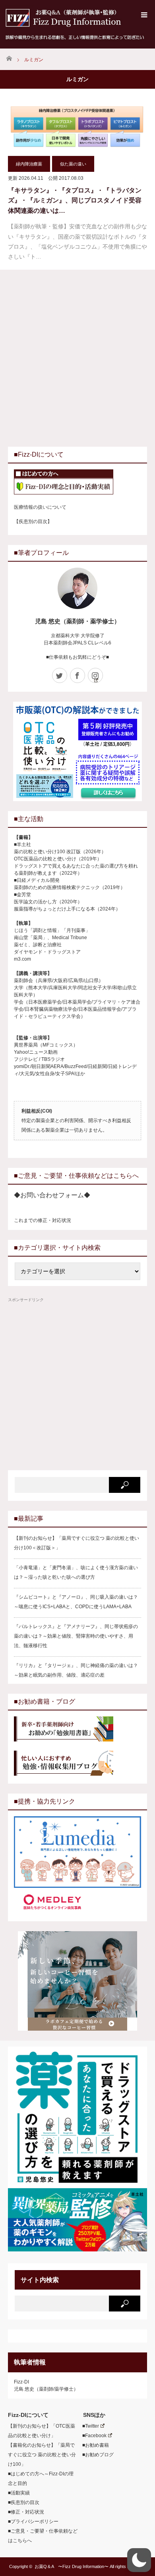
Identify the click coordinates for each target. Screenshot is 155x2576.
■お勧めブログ (96, 2455)
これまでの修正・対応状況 (43, 1220)
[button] (139, 2560)
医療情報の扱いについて (40, 507)
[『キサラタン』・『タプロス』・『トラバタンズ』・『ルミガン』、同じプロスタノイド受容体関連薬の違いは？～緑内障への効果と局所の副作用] (77, 125)
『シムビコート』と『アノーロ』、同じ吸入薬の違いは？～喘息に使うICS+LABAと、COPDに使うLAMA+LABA (76, 1602)
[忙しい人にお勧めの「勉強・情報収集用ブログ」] (77, 1764)
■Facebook (92, 2436)
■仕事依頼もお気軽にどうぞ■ (77, 657)
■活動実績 (19, 2493)
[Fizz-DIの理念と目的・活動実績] (77, 483)
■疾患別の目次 (24, 2502)
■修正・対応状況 (26, 2512)
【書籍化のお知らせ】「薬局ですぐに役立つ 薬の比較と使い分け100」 (42, 2455)
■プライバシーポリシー (33, 2522)
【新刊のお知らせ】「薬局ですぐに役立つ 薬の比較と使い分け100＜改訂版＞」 (77, 1543)
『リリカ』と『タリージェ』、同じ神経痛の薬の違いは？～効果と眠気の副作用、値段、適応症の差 (76, 1670)
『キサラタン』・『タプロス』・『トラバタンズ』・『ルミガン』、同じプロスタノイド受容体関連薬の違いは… (75, 200)
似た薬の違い (73, 164)
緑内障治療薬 (29, 164)
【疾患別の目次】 (33, 521)
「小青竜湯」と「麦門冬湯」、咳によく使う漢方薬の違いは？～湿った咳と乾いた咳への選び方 (76, 1572)
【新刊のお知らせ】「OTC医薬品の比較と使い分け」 (42, 2431)
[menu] (144, 15)
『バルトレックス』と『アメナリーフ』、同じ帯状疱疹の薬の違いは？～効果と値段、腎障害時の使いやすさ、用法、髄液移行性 (76, 1636)
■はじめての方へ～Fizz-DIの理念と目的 (41, 2479)
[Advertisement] (77, 357)
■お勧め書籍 (93, 2445)
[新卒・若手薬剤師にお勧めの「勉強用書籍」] (77, 1730)
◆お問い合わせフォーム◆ (52, 1195)
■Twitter (88, 2426)
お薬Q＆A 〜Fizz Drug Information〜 (72, 2566)
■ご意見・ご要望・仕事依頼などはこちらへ (43, 2536)
